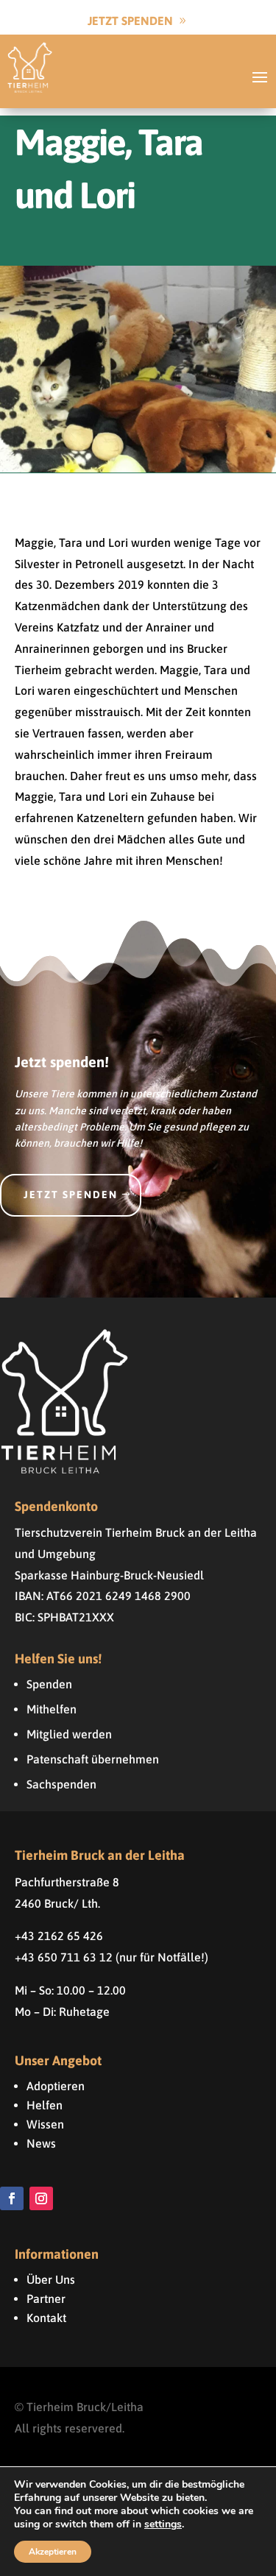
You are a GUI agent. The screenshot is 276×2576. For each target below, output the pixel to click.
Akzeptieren (53, 2552)
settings (163, 2524)
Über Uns (51, 2279)
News (41, 2143)
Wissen (45, 2124)
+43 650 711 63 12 (64, 1957)
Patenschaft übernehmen (93, 1759)
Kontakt (46, 2318)
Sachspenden (61, 1784)
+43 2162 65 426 (59, 1936)
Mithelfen (52, 1709)
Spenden (49, 1684)
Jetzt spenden (71, 1195)
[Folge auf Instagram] (41, 2198)
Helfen (45, 2105)
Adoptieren (56, 2086)
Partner (46, 2299)
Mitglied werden (69, 1734)
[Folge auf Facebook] (12, 2198)
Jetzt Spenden (130, 21)
